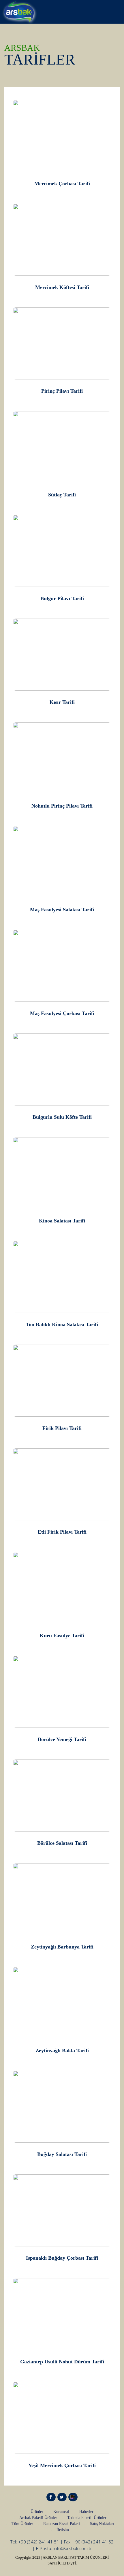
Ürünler (37, 2512)
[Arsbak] (19, 11)
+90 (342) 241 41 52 (93, 2542)
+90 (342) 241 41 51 (39, 2542)
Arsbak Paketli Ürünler (38, 2518)
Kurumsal (61, 2512)
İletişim (63, 2530)
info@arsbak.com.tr (73, 2548)
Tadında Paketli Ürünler (87, 2518)
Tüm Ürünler (22, 2524)
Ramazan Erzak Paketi (62, 2524)
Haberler (86, 2512)
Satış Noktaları (102, 2524)
